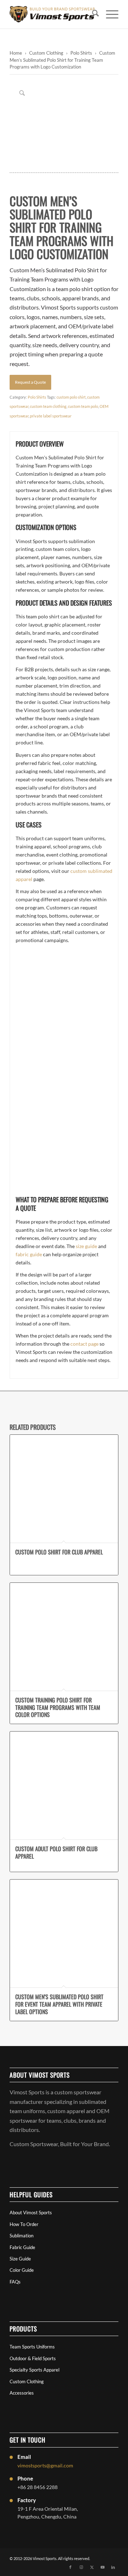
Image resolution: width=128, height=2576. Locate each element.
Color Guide (22, 2270)
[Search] (92, 14)
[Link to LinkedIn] (113, 2567)
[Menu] (109, 14)
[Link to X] (92, 2567)
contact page (84, 1344)
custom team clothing (48, 406)
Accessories (22, 2393)
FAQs (15, 2282)
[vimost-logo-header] (53, 14)
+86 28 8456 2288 (38, 2487)
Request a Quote (30, 382)
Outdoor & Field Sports (33, 2358)
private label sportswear (51, 416)
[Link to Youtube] (102, 2567)
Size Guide (20, 2259)
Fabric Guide (22, 2247)
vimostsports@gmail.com (45, 2465)
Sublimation (22, 2236)
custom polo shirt (71, 397)
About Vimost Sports (31, 2213)
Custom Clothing (46, 53)
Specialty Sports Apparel (34, 2370)
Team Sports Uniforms (32, 2347)
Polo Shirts (81, 53)
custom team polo (83, 406)
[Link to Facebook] (70, 2567)
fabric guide (29, 1254)
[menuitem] (92, 14)
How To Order (24, 2224)
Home (16, 53)
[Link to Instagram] (81, 2567)
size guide (86, 1246)
